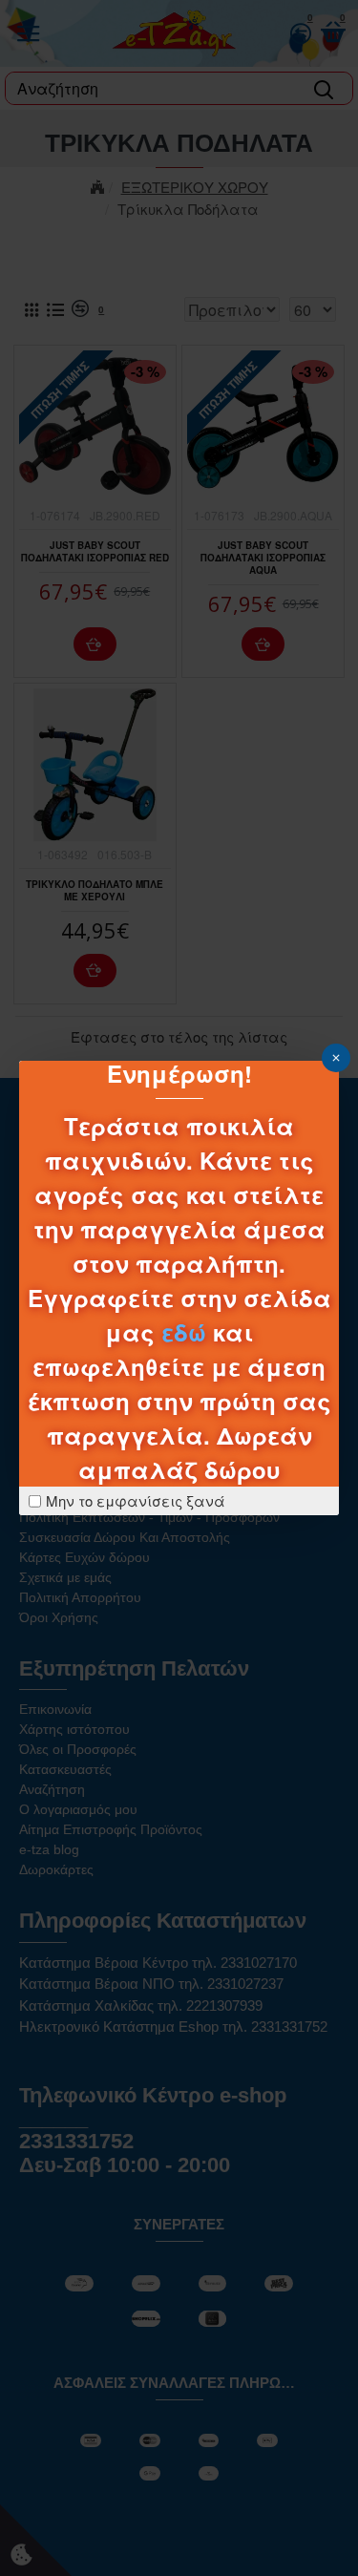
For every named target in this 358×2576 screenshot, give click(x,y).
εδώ (184, 1332)
